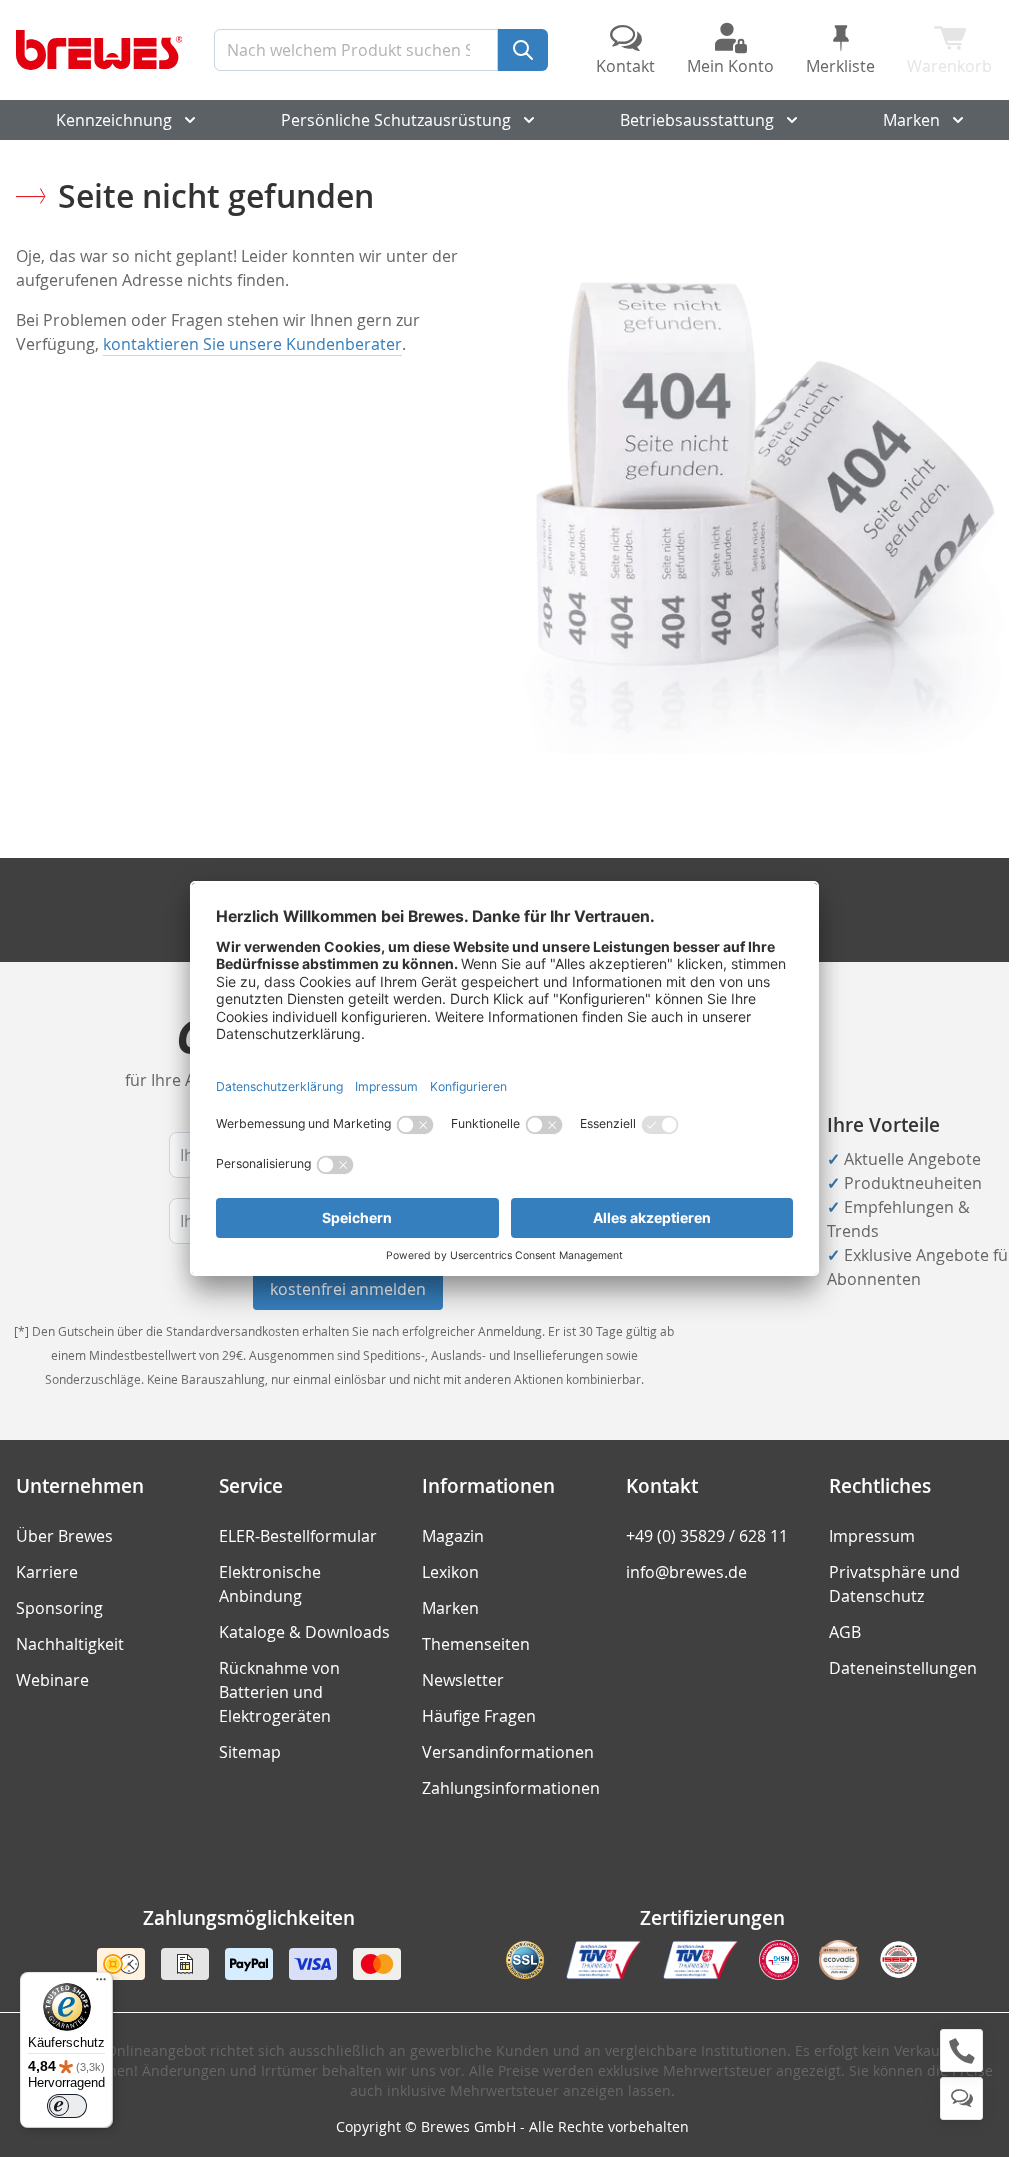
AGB (845, 1632)
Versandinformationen (508, 1752)
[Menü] (101, 1984)
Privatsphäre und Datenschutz (894, 1584)
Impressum (872, 1536)
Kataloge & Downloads (304, 1632)
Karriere (47, 1572)
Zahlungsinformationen (511, 1788)
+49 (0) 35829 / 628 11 (707, 1536)
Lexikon (450, 1572)
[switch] (67, 2106)
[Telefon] (961, 2050)
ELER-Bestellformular (298, 1536)
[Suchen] (523, 50)
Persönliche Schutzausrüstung (396, 120)
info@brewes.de (686, 1572)
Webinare (52, 1680)
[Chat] (961, 2098)
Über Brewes (64, 1536)
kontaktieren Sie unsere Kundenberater (252, 344)
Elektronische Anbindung (270, 1584)
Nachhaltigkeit (70, 1644)
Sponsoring (59, 1608)
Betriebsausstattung (697, 120)
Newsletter (463, 1680)
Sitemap (250, 1752)
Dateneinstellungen (903, 1668)
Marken (911, 120)
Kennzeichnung (114, 120)
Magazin (453, 1536)
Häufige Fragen (479, 1716)
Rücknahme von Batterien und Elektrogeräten (279, 1692)
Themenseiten (476, 1644)
